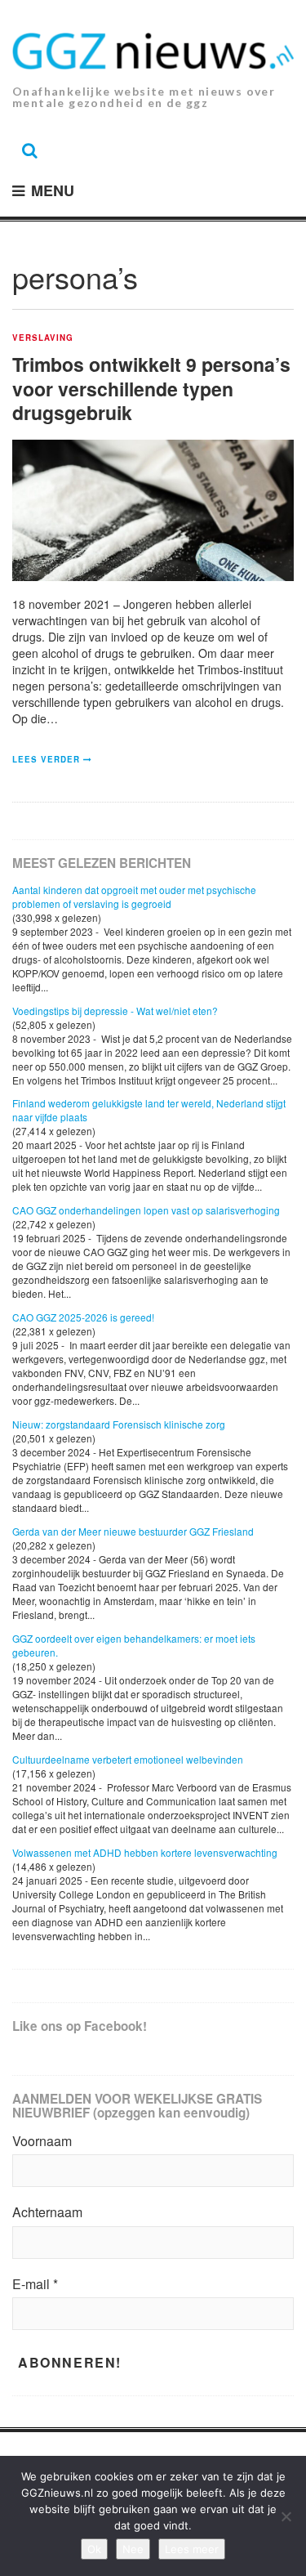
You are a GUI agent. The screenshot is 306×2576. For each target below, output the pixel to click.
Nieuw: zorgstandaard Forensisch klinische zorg (119, 1424)
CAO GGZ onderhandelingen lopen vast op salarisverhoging (146, 1210)
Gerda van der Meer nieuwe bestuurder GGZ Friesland (133, 1531)
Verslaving (43, 338)
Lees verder (46, 759)
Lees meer (192, 2549)
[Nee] (286, 2516)
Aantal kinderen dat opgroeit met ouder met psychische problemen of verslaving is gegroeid (134, 897)
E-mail (35, 2284)
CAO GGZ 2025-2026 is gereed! (83, 1317)
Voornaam (42, 2141)
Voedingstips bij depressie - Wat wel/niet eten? (115, 1011)
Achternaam (47, 2212)
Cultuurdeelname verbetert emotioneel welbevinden (128, 1759)
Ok (94, 2549)
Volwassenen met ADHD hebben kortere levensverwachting (145, 1852)
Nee (133, 2549)
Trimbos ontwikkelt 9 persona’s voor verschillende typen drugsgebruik (151, 389)
